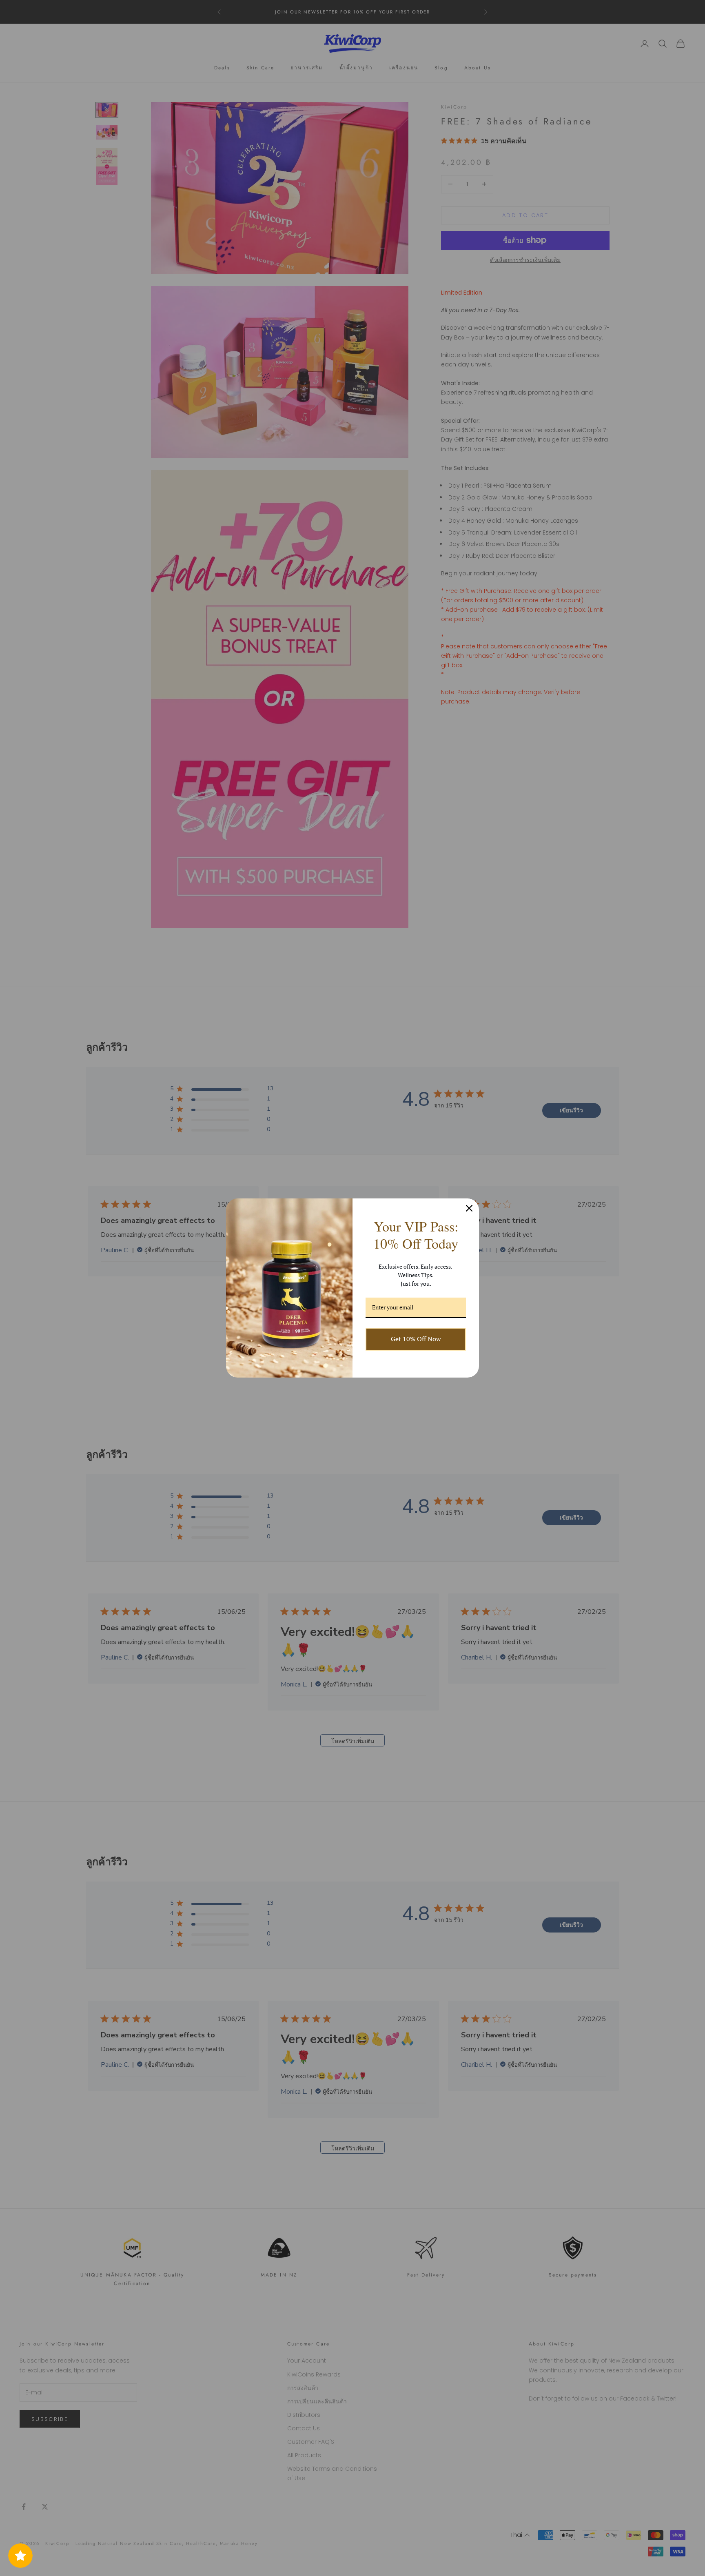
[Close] (469, 1208)
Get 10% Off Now (416, 1339)
